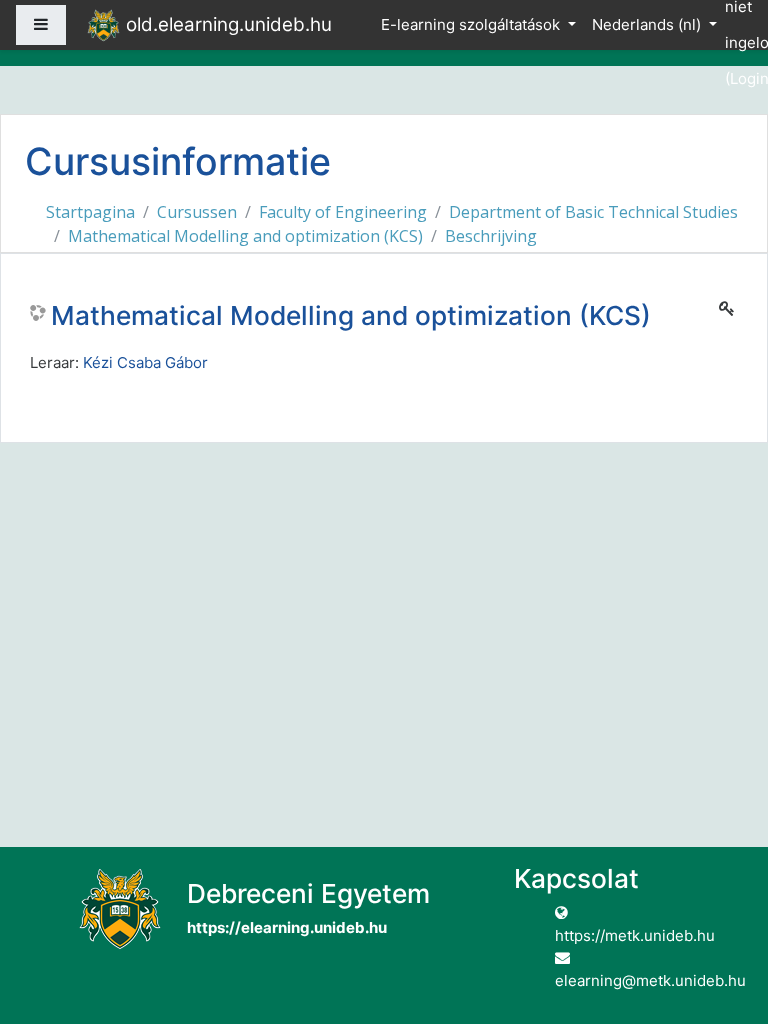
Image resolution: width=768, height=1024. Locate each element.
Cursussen (197, 212)
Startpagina (90, 212)
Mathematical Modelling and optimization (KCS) (245, 236)
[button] (723, 926)
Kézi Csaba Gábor (145, 362)
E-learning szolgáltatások (472, 24)
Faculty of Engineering (343, 212)
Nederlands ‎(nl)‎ (648, 24)
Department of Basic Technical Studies (593, 212)
